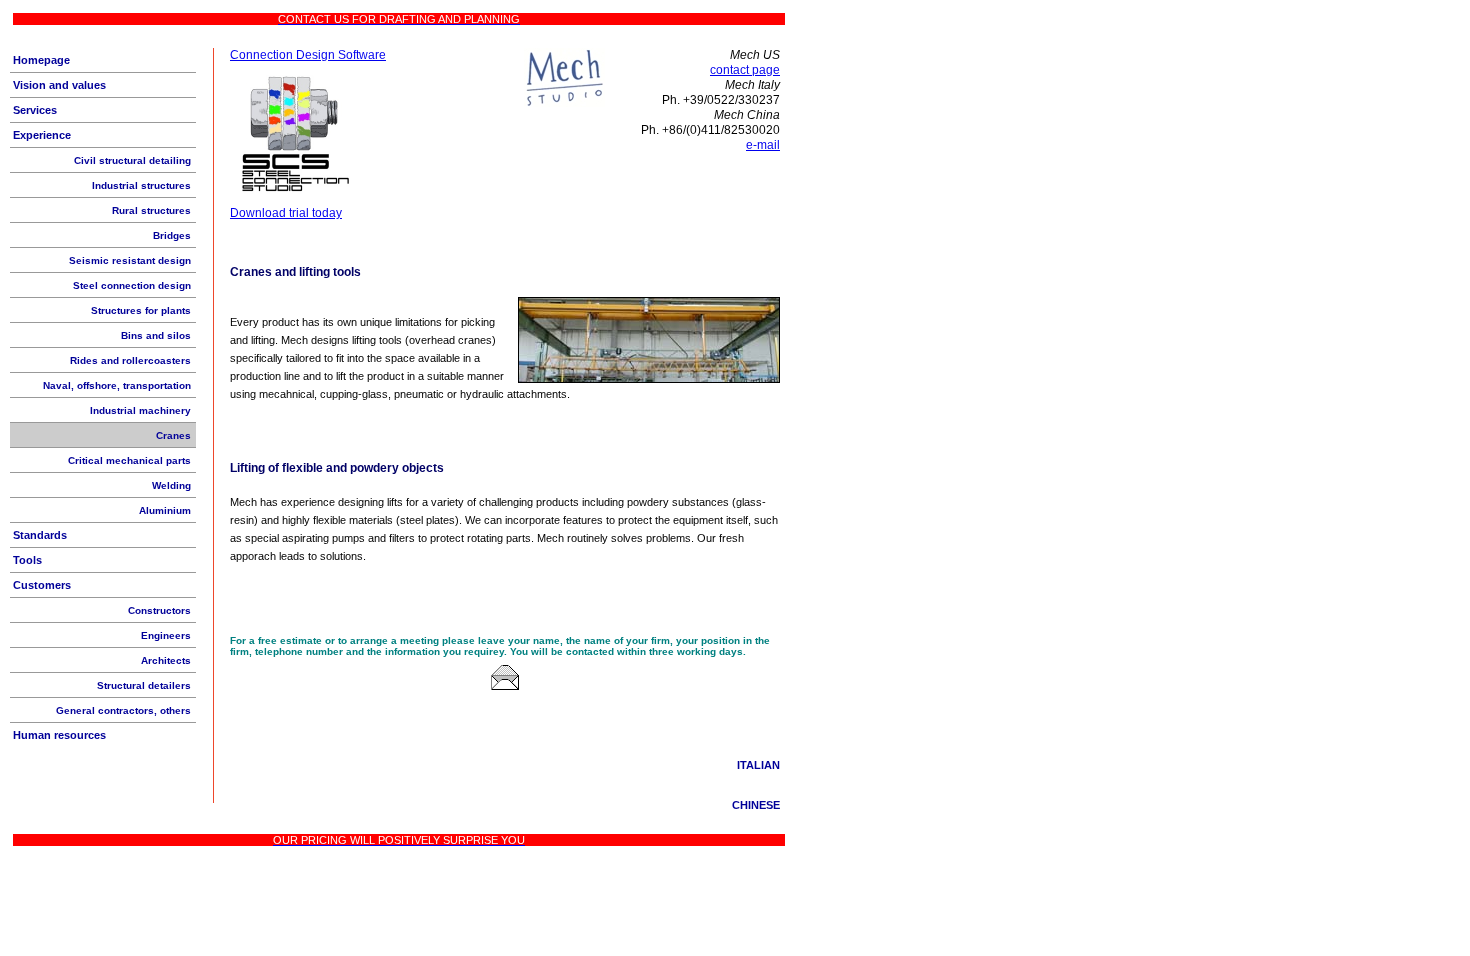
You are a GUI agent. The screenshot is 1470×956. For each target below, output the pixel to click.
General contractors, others (123, 710)
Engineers (166, 635)
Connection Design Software (308, 55)
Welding (171, 485)
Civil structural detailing (132, 160)
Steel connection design (132, 285)
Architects (166, 660)
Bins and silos (156, 335)
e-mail (763, 145)
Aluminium (165, 510)
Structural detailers (144, 685)
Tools (27, 560)
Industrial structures (141, 185)
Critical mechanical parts (129, 460)
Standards (40, 535)
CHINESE (756, 805)
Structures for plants (141, 310)
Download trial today (286, 213)
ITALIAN (758, 765)
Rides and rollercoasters (130, 360)
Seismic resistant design (130, 260)
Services (35, 110)
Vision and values (59, 85)
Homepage (41, 60)
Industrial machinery (140, 410)
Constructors (159, 610)
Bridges (172, 235)
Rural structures (151, 210)
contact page (745, 70)
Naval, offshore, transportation (117, 385)
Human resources (59, 735)
